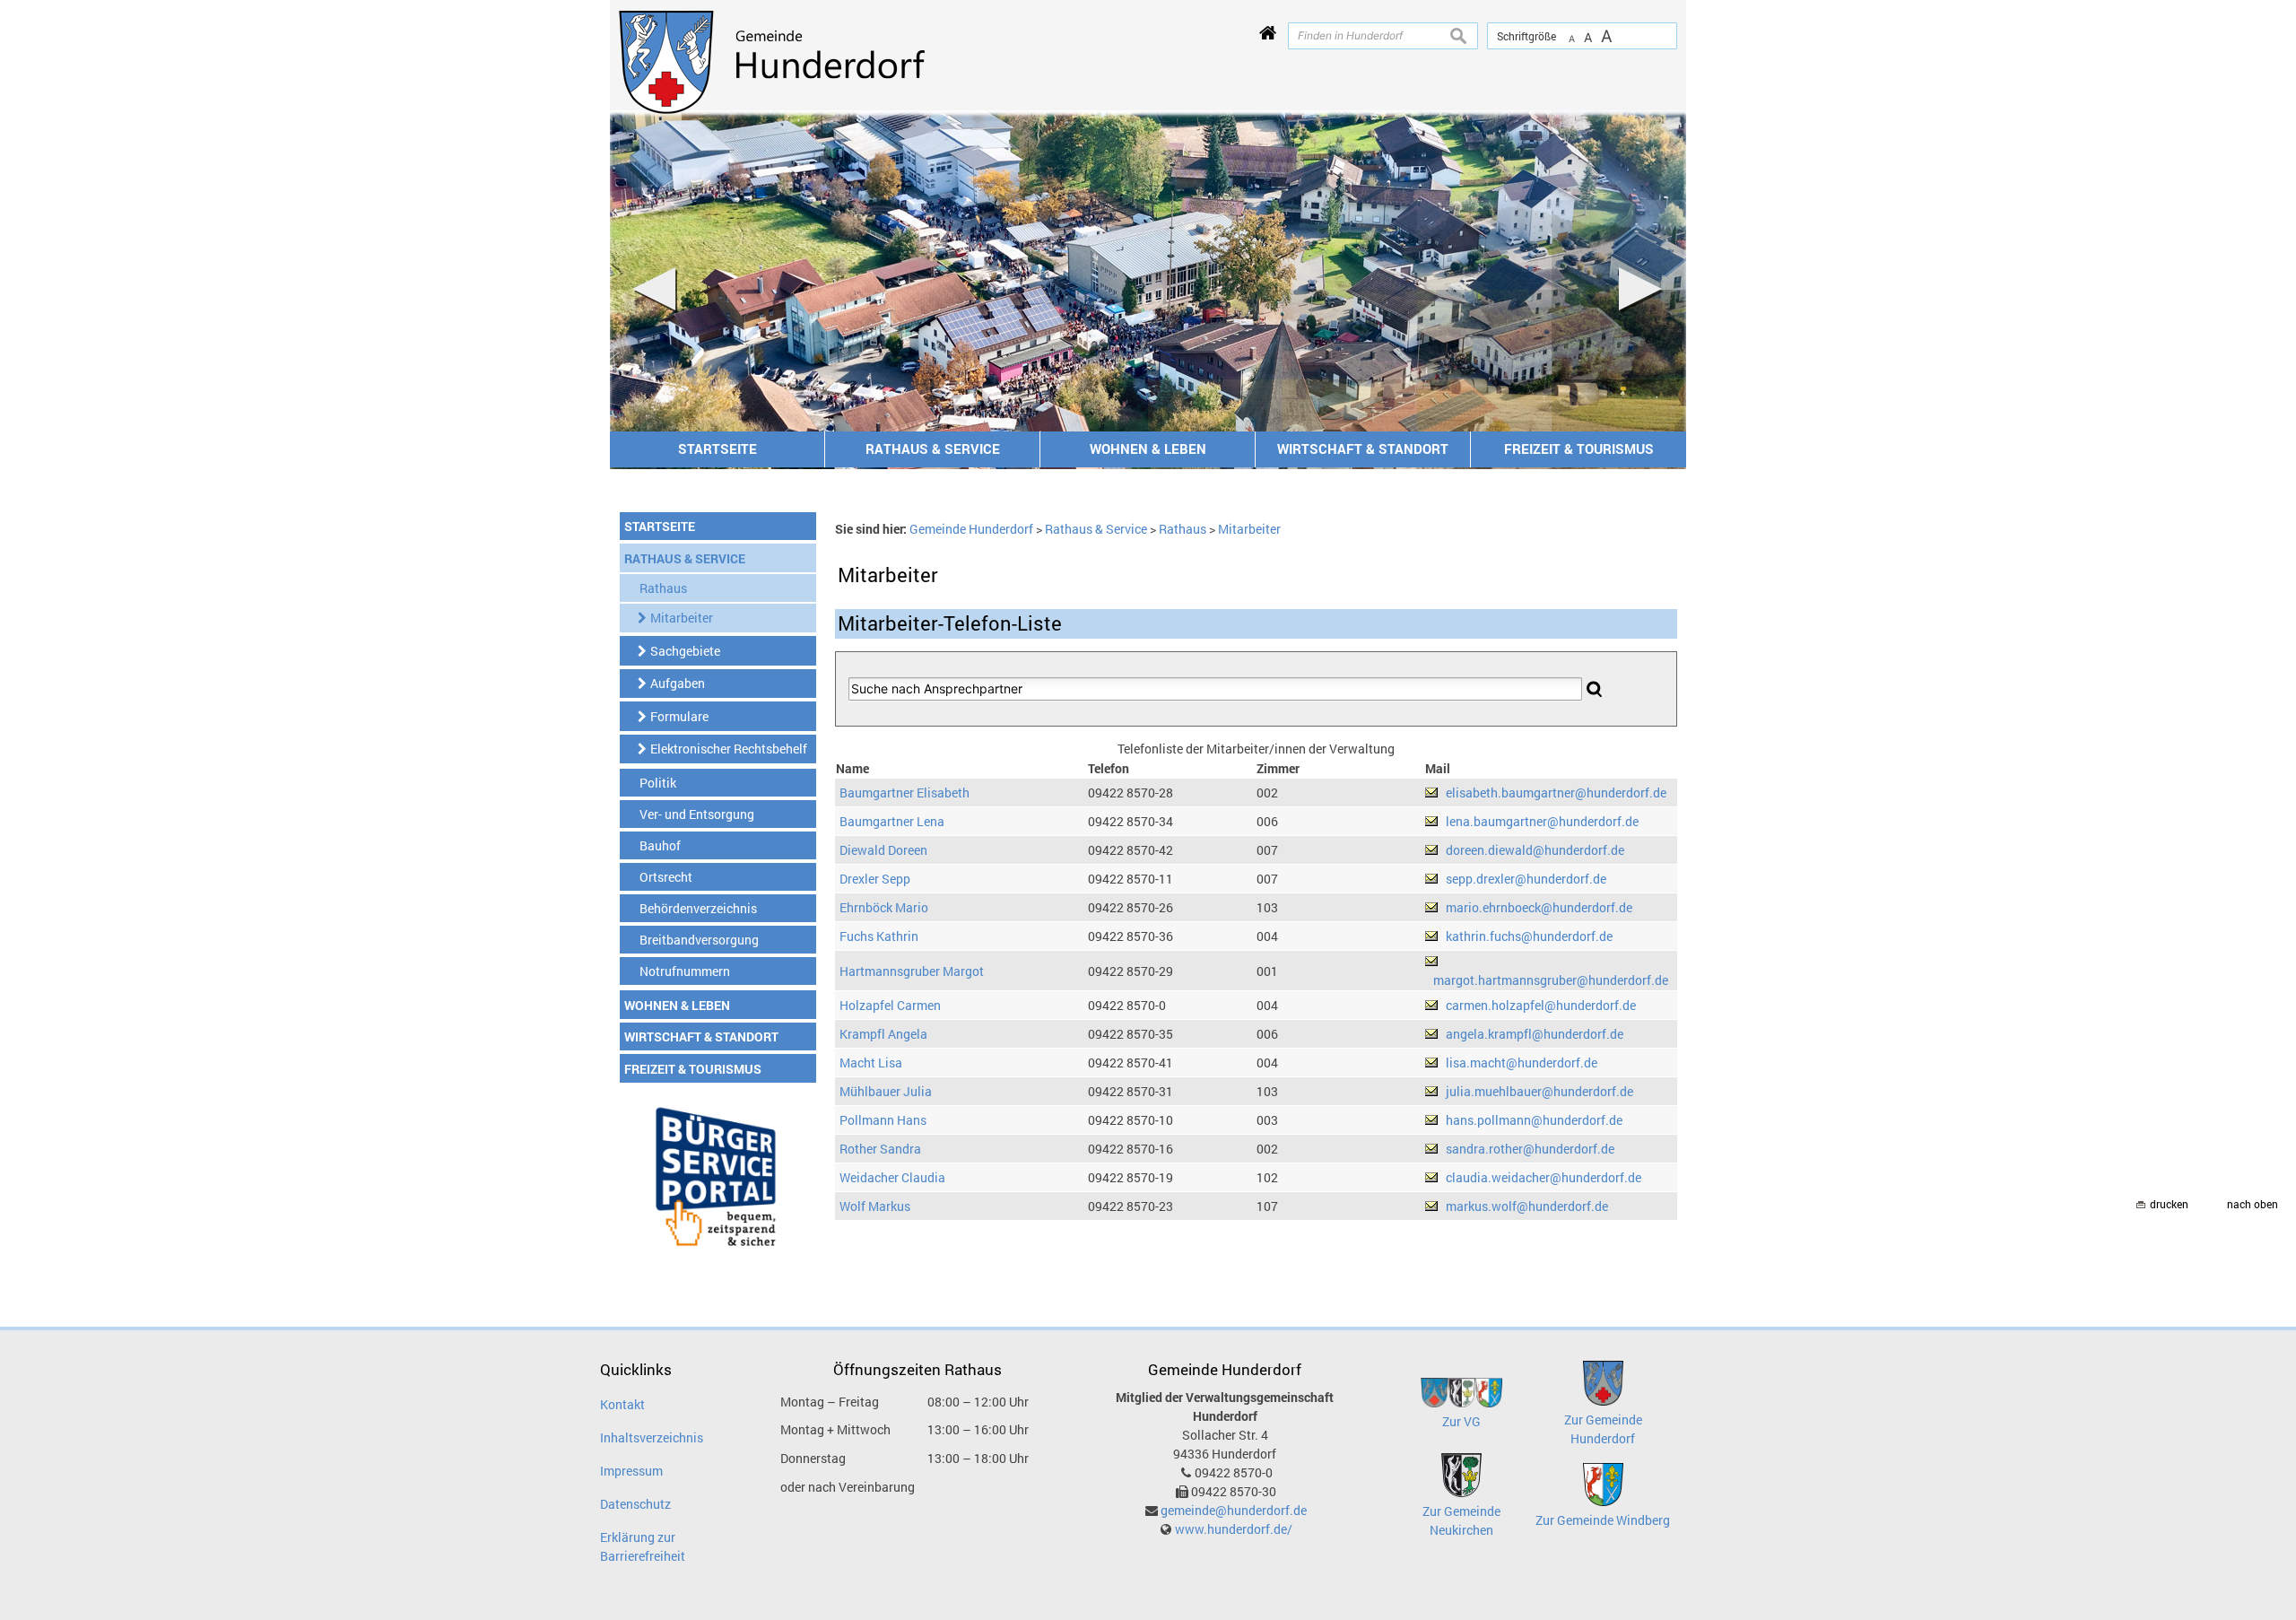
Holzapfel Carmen (890, 1005)
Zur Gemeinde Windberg (1603, 1520)
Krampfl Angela (883, 1034)
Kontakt (622, 1404)
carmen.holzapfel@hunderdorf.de (1541, 1005)
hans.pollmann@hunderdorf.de (1534, 1120)
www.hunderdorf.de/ (1234, 1529)
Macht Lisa (871, 1063)
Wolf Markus (875, 1206)
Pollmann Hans (883, 1120)
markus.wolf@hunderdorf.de (1527, 1206)
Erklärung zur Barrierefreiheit (643, 1546)
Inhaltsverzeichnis (652, 1437)
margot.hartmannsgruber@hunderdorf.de (1551, 980)
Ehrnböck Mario (884, 907)
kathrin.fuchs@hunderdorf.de (1529, 936)
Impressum (631, 1471)
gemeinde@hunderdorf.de (1234, 1510)
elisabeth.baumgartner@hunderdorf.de (1556, 793)
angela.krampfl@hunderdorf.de (1535, 1034)
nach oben (2253, 1204)
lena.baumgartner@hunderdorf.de (1542, 821)
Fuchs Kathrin (879, 936)
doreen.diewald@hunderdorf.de (1535, 850)
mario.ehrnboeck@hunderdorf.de (1539, 907)
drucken (2169, 1204)
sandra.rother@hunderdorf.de (1530, 1149)
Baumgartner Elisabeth (904, 793)
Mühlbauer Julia (886, 1091)
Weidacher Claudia (892, 1177)
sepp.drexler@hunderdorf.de (1526, 879)
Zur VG (1461, 1421)
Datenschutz (635, 1504)
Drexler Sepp (875, 879)
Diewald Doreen (883, 850)
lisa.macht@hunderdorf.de (1522, 1063)
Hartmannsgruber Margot (912, 971)
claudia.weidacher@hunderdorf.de (1544, 1177)
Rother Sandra (880, 1149)
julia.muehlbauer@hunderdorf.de (1539, 1091)
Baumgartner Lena (892, 821)
